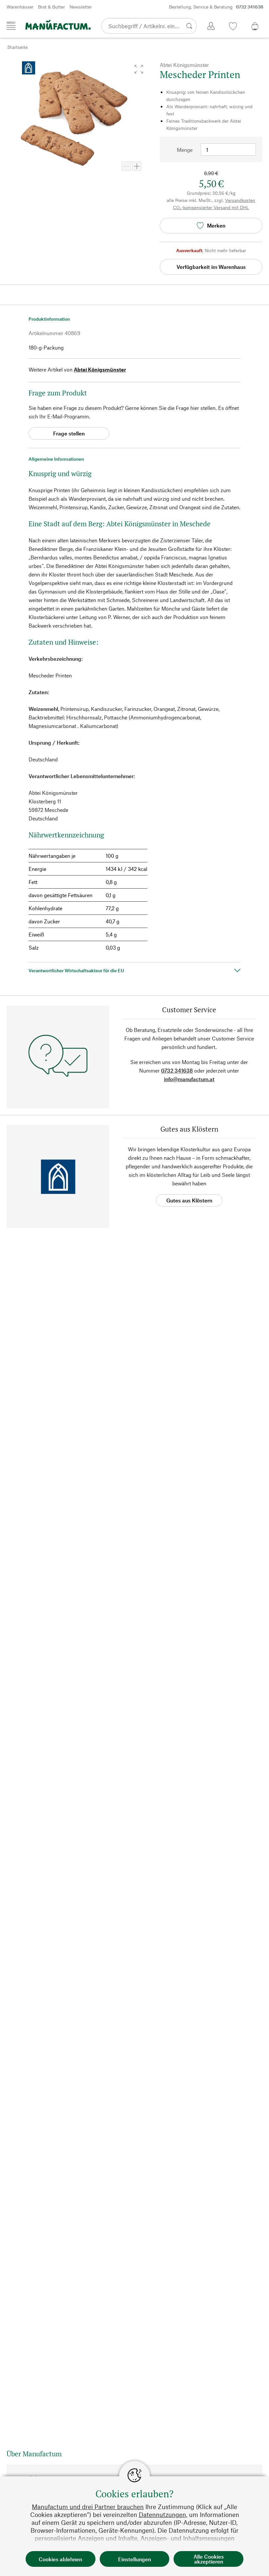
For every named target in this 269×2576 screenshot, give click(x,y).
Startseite (17, 47)
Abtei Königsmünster (100, 369)
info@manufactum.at (189, 1079)
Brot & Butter (52, 7)
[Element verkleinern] (126, 166)
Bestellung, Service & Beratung (216, 7)
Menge (185, 150)
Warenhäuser (20, 7)
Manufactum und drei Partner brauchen (88, 2507)
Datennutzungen (162, 2515)
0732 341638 (177, 1070)
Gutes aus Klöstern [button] (189, 1200)
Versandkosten (240, 200)
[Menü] (11, 26)
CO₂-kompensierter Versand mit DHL (211, 207)
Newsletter (81, 7)
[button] (139, 69)
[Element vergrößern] (137, 166)
